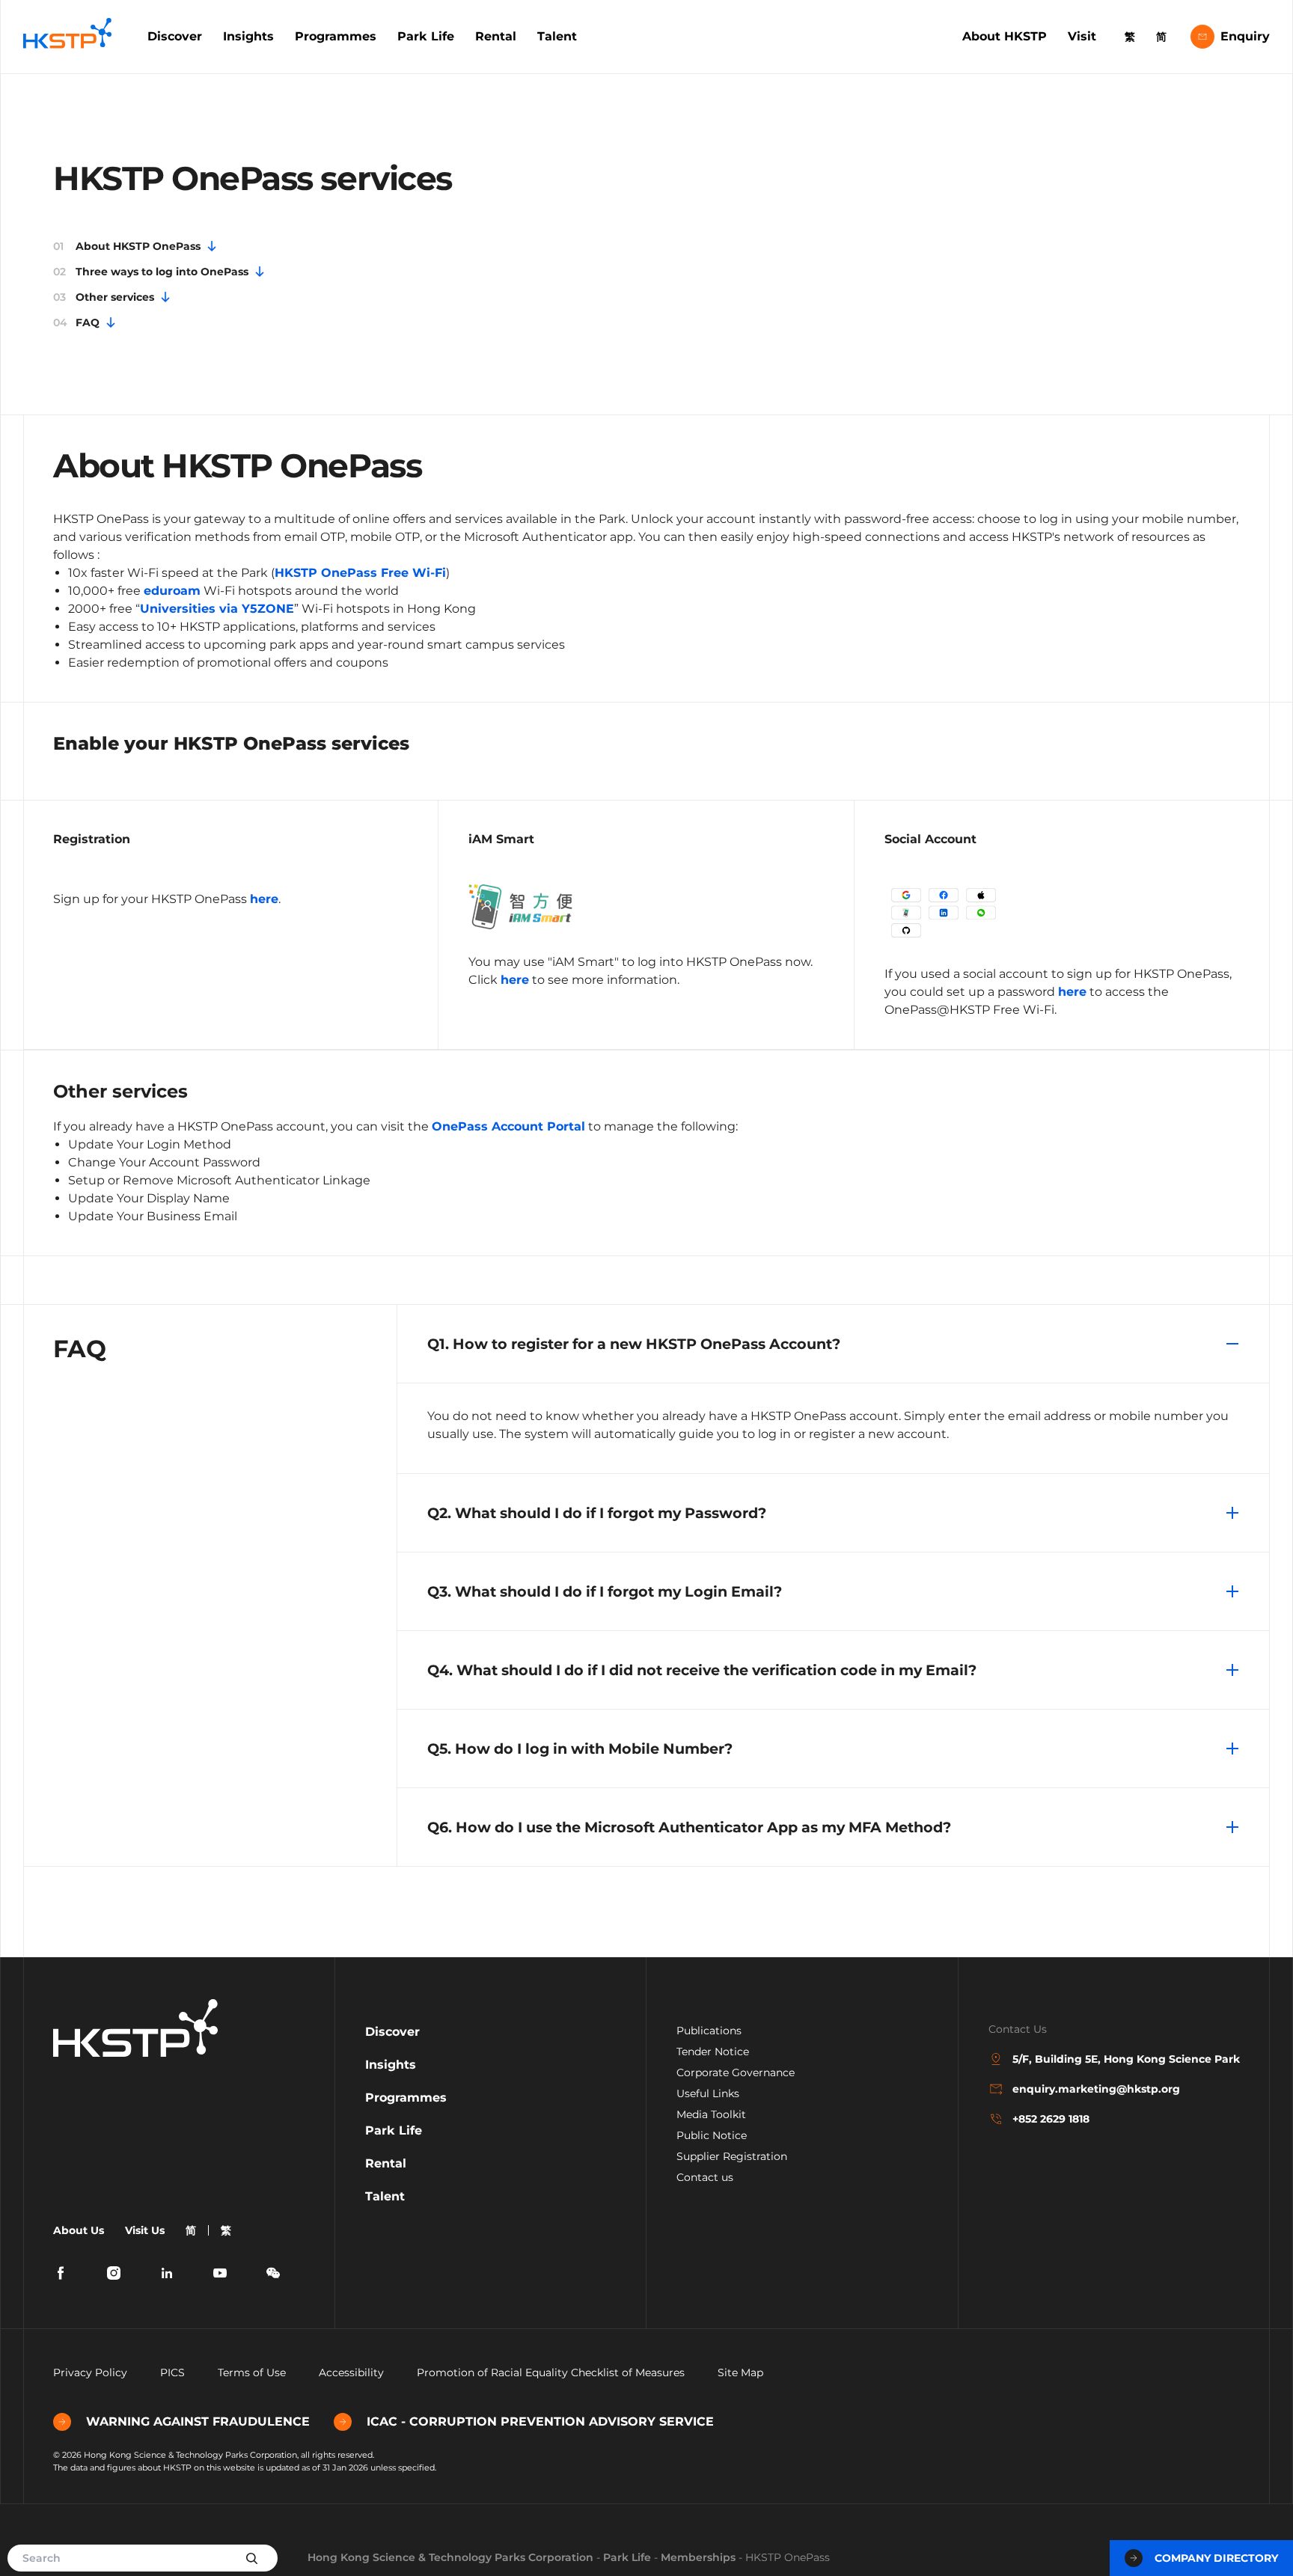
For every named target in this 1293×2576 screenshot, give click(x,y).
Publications (709, 2031)
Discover (175, 36)
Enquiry (1245, 36)
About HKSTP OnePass (127, 246)
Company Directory (1216, 2558)
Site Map (740, 2372)
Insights (248, 36)
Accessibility (351, 2372)
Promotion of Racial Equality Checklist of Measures (551, 2372)
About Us (79, 2230)
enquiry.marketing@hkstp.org (1096, 2089)
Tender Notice (713, 2052)
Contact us (705, 2177)
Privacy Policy (90, 2372)
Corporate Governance (736, 2072)
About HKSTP (1005, 36)
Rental (496, 36)
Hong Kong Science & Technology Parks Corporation (450, 2557)
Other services (104, 297)
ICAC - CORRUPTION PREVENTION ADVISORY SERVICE (540, 2421)
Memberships (698, 2557)
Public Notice (712, 2135)
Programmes (336, 36)
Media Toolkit (711, 2114)
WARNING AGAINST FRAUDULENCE (198, 2421)
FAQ (76, 322)
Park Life (426, 36)
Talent (557, 36)
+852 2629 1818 (1051, 2119)
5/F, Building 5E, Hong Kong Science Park (1126, 2059)
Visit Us (145, 2230)
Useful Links (708, 2093)
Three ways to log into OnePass (151, 272)
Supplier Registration (732, 2156)
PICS (172, 2372)
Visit (1082, 36)
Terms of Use (252, 2372)
